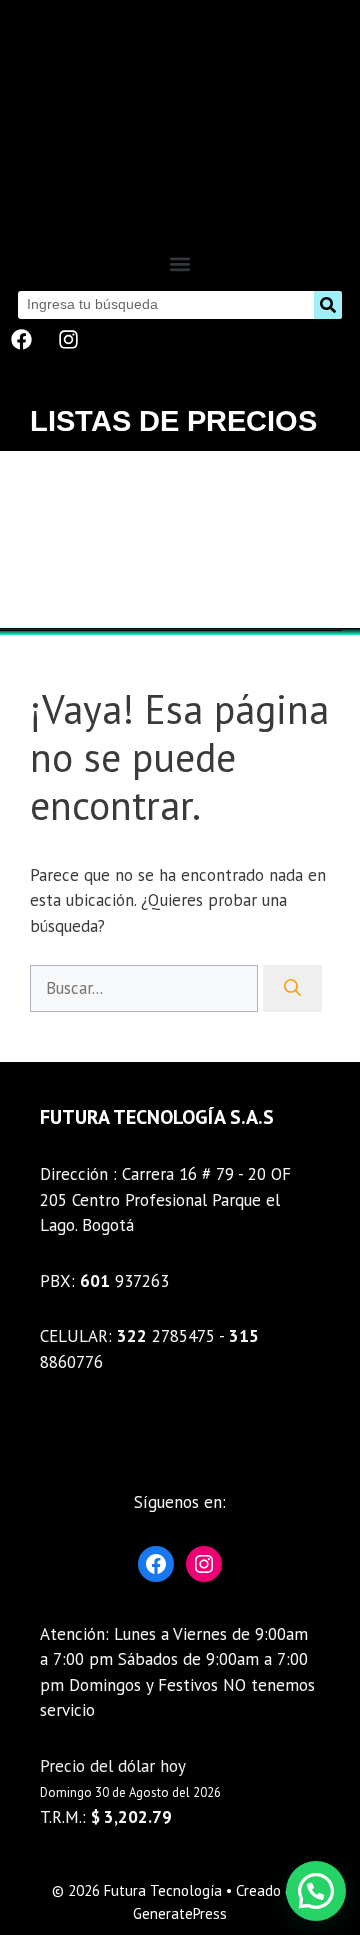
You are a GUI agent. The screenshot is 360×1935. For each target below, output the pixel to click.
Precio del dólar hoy (113, 1766)
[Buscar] (292, 989)
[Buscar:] (146, 988)
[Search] (328, 305)
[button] (180, 264)
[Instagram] (68, 340)
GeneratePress (180, 1913)
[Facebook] (21, 340)
